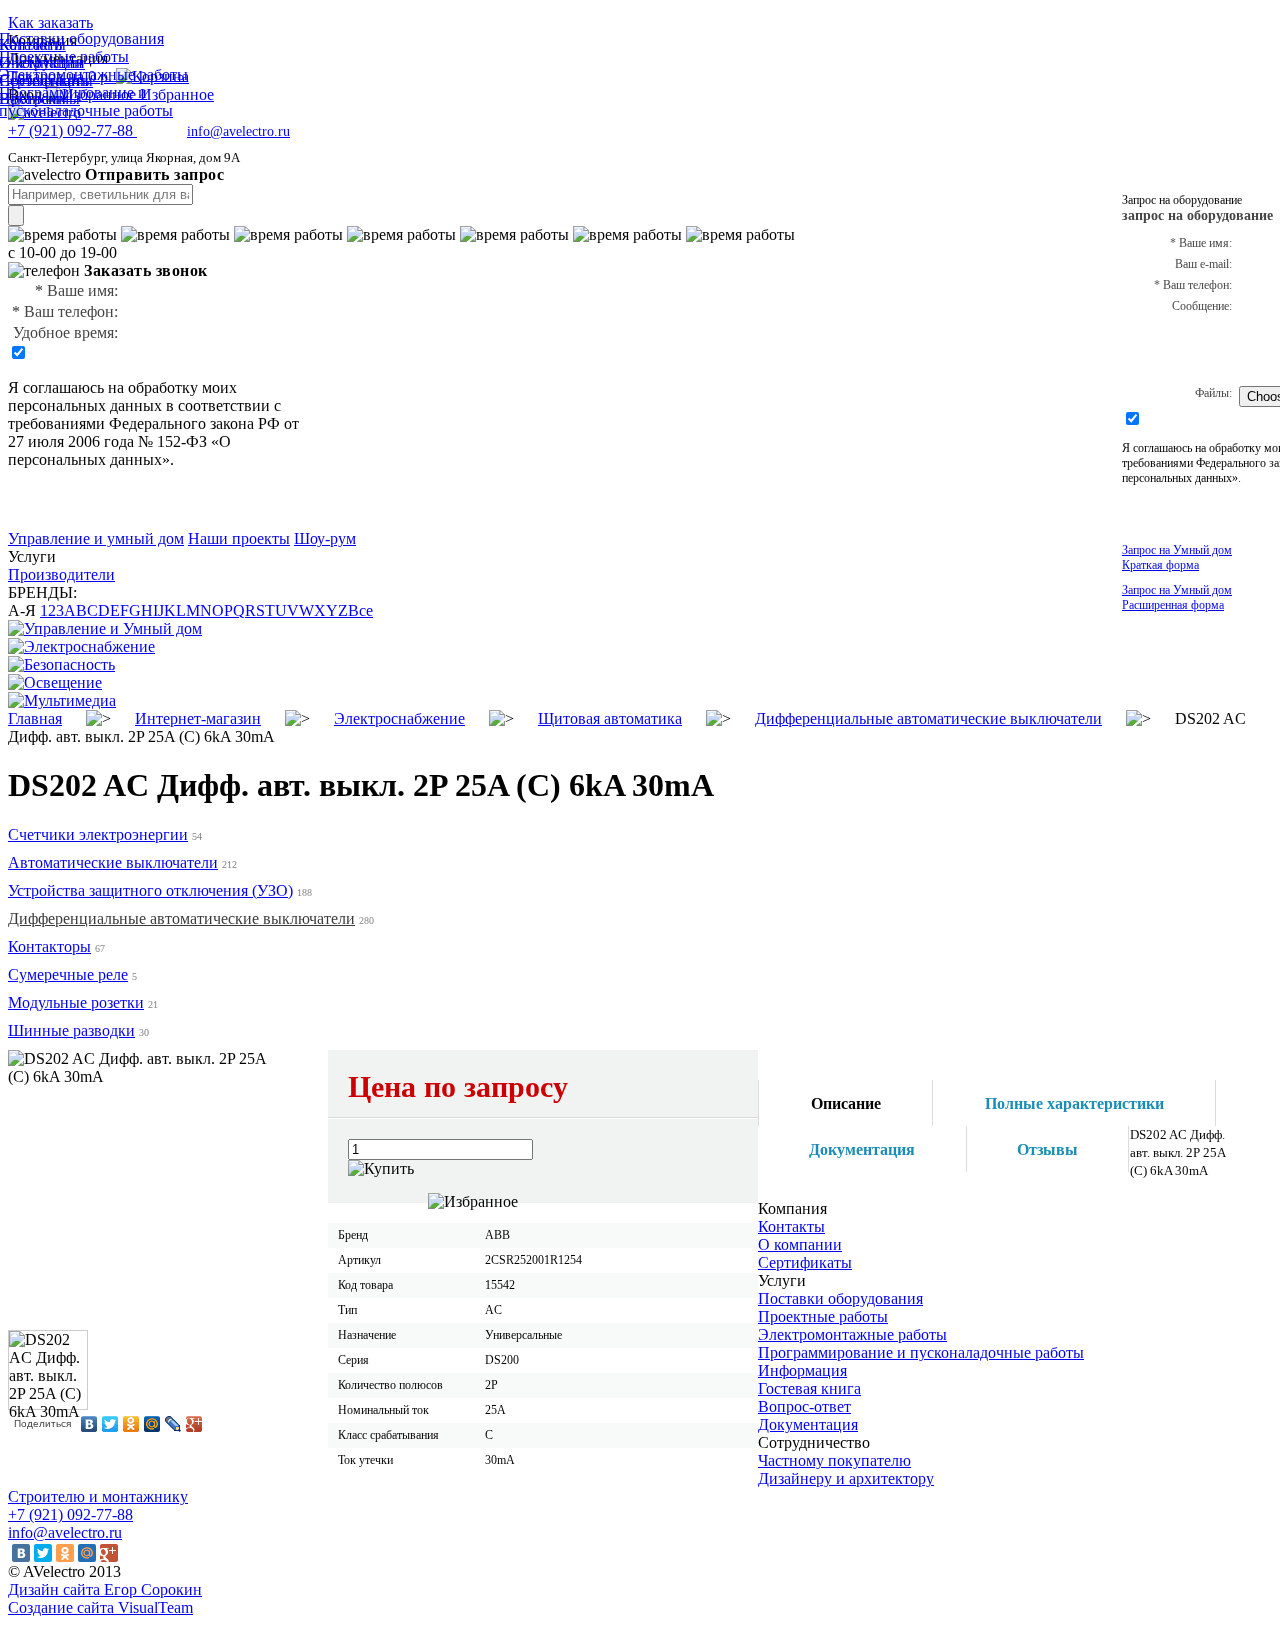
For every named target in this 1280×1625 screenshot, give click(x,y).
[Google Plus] (194, 1424)
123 (52, 610)
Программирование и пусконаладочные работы (921, 1352)
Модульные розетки (76, 1002)
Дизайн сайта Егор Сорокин (105, 1589)
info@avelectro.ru (238, 131)
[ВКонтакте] (89, 1424)
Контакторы (49, 946)
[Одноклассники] (131, 1424)
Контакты (791, 1226)
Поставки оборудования (840, 1298)
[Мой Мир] (152, 1424)
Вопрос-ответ (804, 1406)
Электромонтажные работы (852, 1334)
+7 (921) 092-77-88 (70, 1514)
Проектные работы (823, 1316)
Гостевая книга (809, 1388)
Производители (61, 574)
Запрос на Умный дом (1177, 557)
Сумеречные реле (68, 974)
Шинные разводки (71, 1030)
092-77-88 (72, 130)
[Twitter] (110, 1424)
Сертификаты (805, 1262)
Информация (802, 1370)
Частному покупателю (834, 1460)
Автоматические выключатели (113, 862)
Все (360, 610)
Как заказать (50, 22)
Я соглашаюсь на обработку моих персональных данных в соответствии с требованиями (144, 405)
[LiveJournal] (173, 1424)
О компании (800, 1244)
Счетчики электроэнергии (98, 834)
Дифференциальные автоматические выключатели (181, 918)
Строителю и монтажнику (98, 1496)
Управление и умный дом (96, 538)
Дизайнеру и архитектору (846, 1478)
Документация (808, 1424)
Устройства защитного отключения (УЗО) (150, 890)
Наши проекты (239, 538)
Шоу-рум (325, 538)
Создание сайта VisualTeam (100, 1607)
